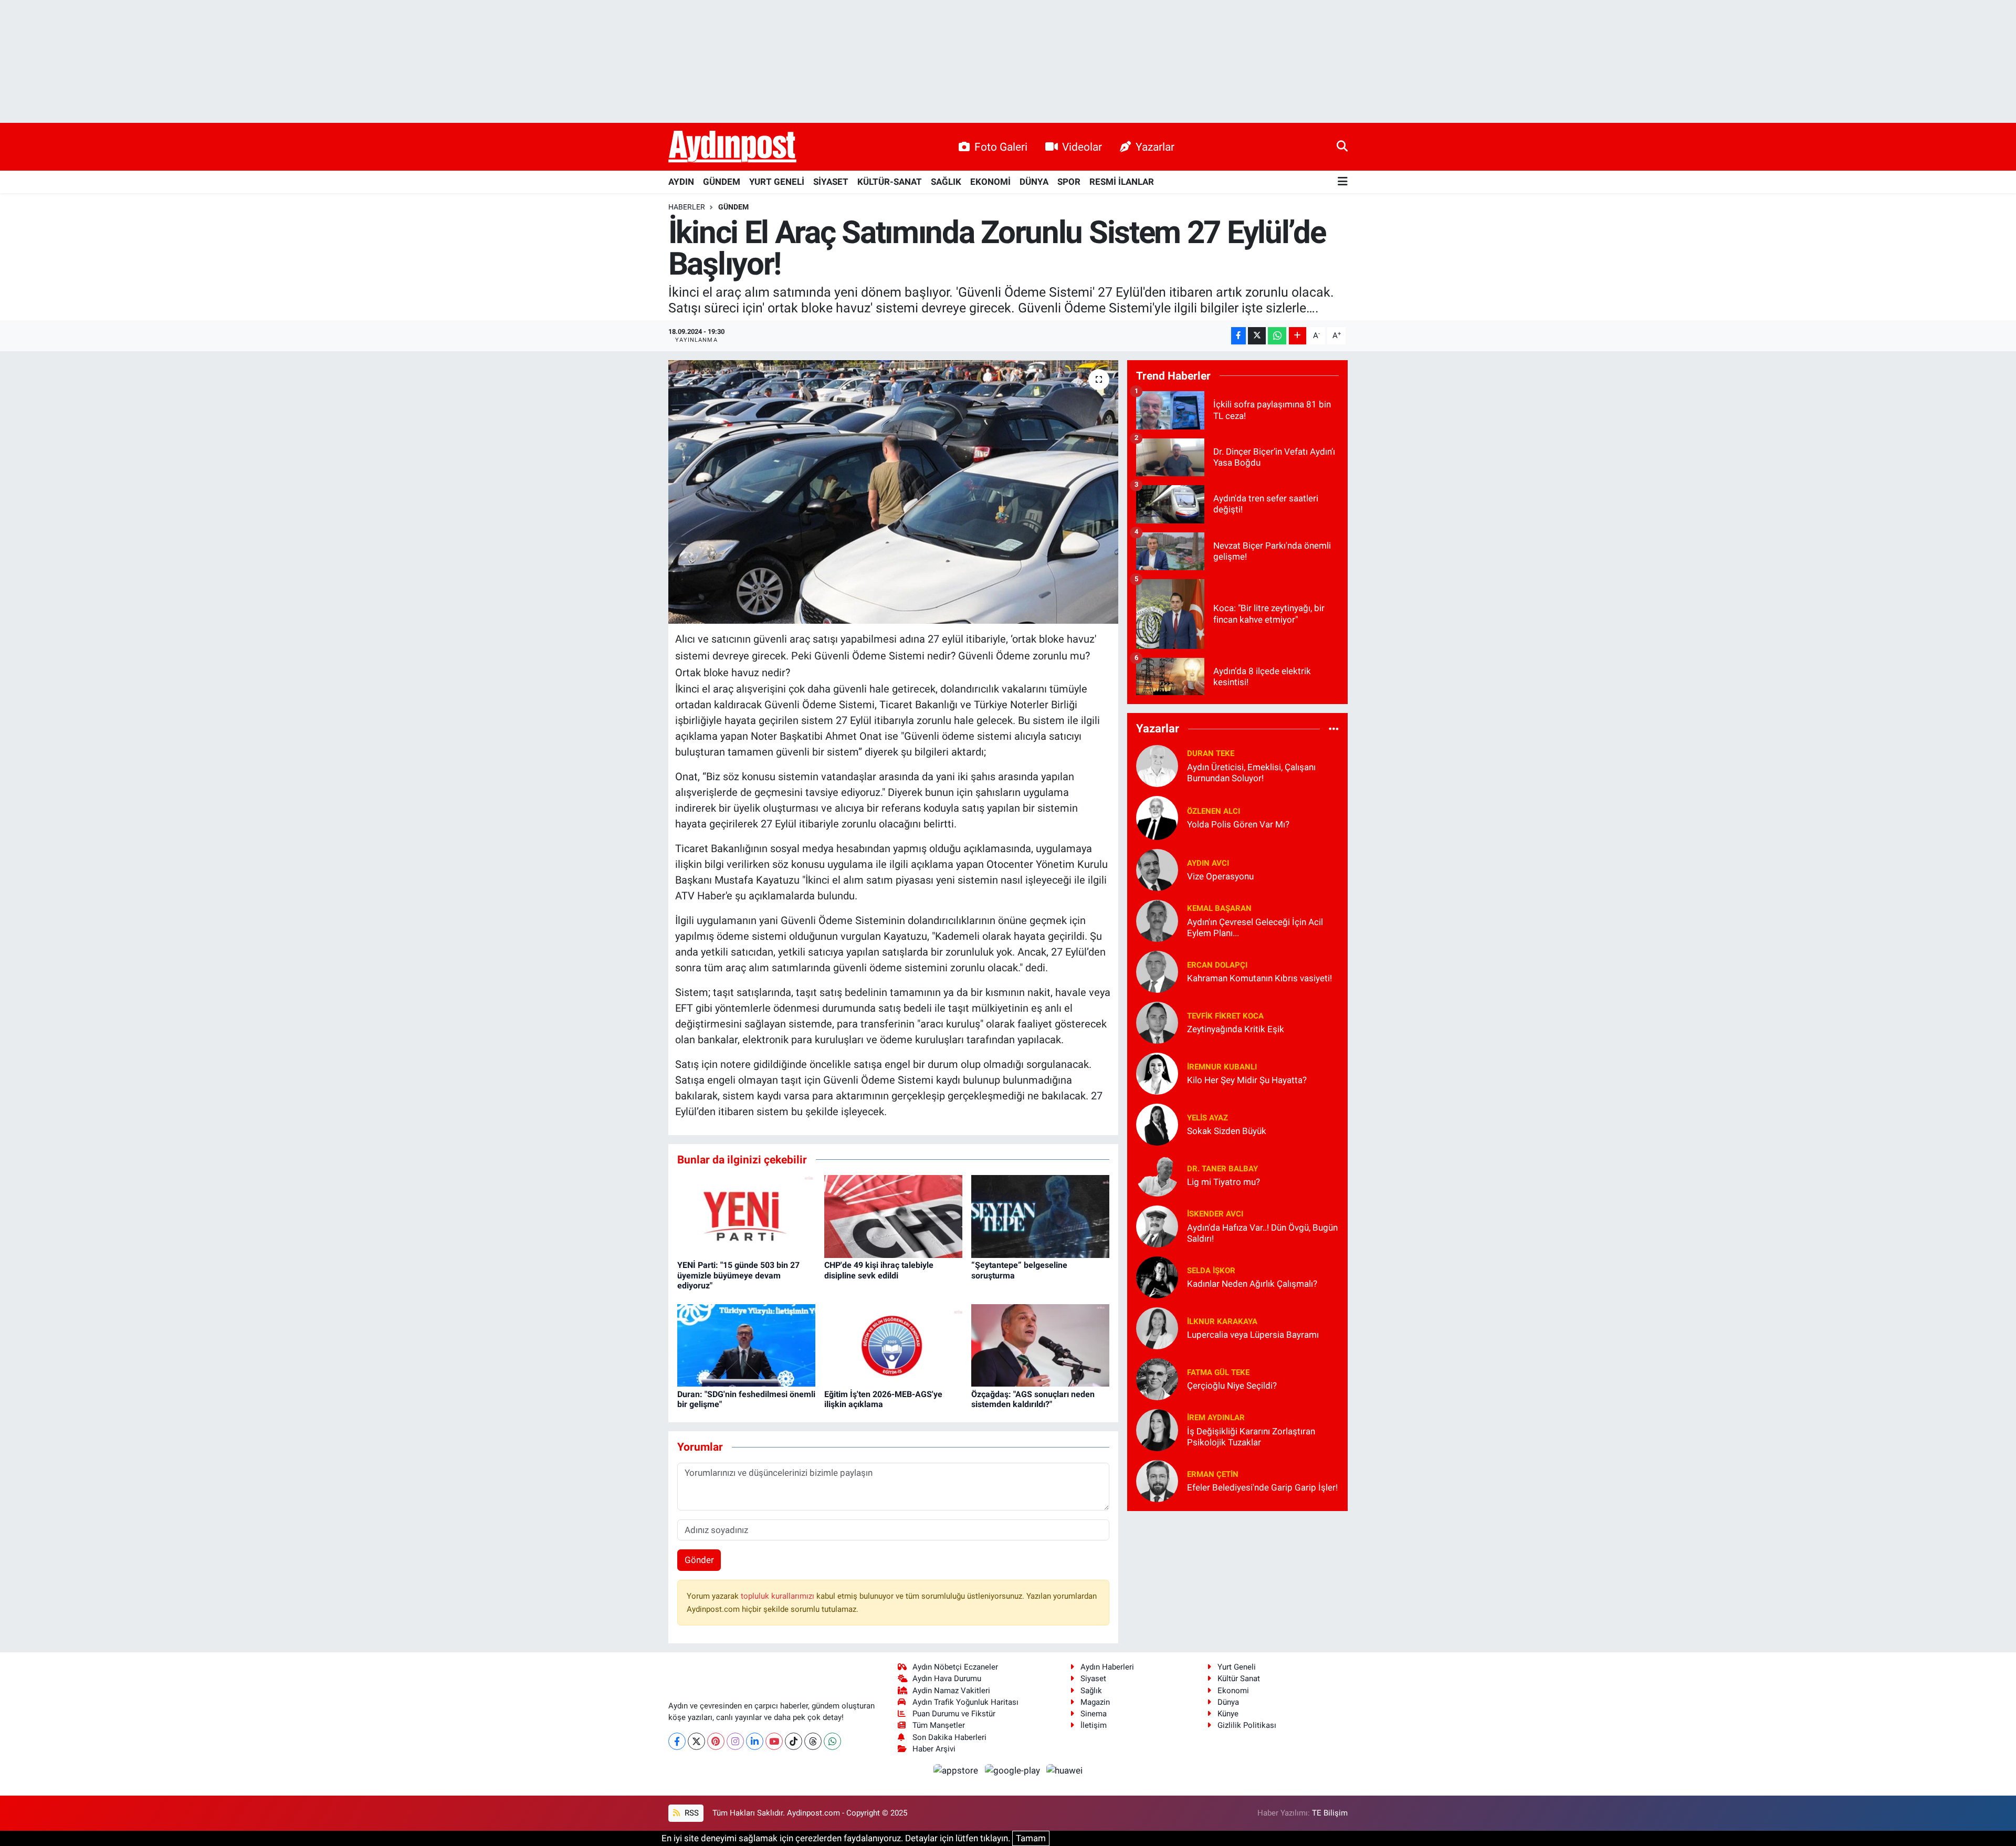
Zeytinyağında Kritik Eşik (1236, 1029)
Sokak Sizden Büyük (1227, 1131)
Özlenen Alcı (1214, 811)
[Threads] (813, 1741)
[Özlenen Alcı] (1157, 817)
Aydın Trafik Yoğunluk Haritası (965, 1702)
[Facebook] (677, 1741)
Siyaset (1093, 1679)
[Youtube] (774, 1741)
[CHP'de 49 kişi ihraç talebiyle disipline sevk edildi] (893, 1216)
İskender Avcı (1215, 1214)
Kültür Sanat (1239, 1679)
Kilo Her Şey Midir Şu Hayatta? (1247, 1080)
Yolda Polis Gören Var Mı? (1238, 824)
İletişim (1094, 1725)
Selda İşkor (1211, 1271)
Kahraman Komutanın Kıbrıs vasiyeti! (1259, 978)
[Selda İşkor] (1157, 1276)
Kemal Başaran (1219, 908)
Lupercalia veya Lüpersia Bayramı (1253, 1335)
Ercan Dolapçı (1217, 965)
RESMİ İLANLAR (1122, 182)
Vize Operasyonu (1220, 876)
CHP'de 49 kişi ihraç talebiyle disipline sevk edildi (879, 1270)
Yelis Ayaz (1207, 1118)
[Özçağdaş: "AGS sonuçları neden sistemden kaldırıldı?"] (1040, 1345)
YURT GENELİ (777, 182)
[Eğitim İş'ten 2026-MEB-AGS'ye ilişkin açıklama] (893, 1345)
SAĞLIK (946, 182)
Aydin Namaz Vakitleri (951, 1691)
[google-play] (1013, 1770)
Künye (1228, 1714)
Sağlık (1091, 1691)
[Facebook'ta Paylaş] (1238, 336)
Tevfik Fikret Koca (1225, 1016)
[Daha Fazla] (1298, 336)
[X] (696, 1741)
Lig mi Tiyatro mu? (1224, 1182)
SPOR (1069, 182)
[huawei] (1065, 1770)
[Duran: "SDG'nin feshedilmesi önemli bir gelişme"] (746, 1345)
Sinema (1094, 1714)
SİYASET (831, 182)
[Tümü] (1334, 729)
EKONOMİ (990, 182)
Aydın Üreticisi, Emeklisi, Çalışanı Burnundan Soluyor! (1251, 773)
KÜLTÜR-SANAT (890, 182)
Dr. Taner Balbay (1222, 1169)
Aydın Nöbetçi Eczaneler (955, 1667)
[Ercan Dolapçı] (1157, 971)
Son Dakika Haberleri (949, 1737)
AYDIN (681, 182)
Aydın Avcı (1208, 863)
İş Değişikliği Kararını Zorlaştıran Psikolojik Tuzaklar (1251, 1437)
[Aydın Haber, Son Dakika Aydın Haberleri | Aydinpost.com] (732, 147)
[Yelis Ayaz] (1157, 1124)
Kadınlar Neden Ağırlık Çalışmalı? (1252, 1284)
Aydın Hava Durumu (947, 1679)
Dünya (1228, 1702)
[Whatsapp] (832, 1741)
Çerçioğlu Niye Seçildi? (1232, 1386)
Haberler (687, 207)
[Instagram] (735, 1741)
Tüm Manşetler (939, 1725)
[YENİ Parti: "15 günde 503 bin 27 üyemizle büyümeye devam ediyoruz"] (746, 1216)
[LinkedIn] (755, 1741)
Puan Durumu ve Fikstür (954, 1714)
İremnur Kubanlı (1222, 1067)
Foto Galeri (1001, 147)
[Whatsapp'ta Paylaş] (1277, 336)
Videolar (1082, 147)
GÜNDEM (722, 182)
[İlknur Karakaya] (1157, 1327)
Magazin (1095, 1702)
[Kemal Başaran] (1157, 920)
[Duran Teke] (1157, 765)
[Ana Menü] (1343, 182)
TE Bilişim (1330, 1813)
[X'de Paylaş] (1257, 336)
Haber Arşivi (934, 1749)
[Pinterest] (716, 1741)
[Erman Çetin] (1157, 1480)
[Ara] (1342, 146)
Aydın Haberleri (1107, 1667)
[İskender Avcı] (1157, 1225)
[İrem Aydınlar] (1157, 1429)
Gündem (733, 207)
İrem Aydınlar (1216, 1418)
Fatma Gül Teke (1218, 1372)
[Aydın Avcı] (1157, 869)
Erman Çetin (1213, 1474)
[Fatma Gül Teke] (1157, 1378)
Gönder (699, 1560)
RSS (691, 1813)
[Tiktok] (794, 1741)
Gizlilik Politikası (1247, 1725)
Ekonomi (1233, 1691)
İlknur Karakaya (1222, 1321)
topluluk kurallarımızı (779, 1596)
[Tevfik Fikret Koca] (1157, 1022)
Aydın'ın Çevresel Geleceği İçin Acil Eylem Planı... (1255, 927)
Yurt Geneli (1237, 1667)
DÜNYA (1034, 182)
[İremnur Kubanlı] (1157, 1073)
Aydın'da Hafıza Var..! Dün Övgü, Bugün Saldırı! (1262, 1233)
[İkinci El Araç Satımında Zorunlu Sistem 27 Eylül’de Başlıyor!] (893, 492)
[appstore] (957, 1770)
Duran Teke (1211, 753)
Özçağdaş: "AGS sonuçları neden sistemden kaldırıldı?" (1033, 1399)
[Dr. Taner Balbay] (1157, 1174)
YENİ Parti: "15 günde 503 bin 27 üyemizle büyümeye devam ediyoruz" (738, 1275)
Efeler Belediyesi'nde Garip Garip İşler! (1262, 1487)
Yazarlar (1155, 147)
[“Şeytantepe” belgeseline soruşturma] (1040, 1216)
